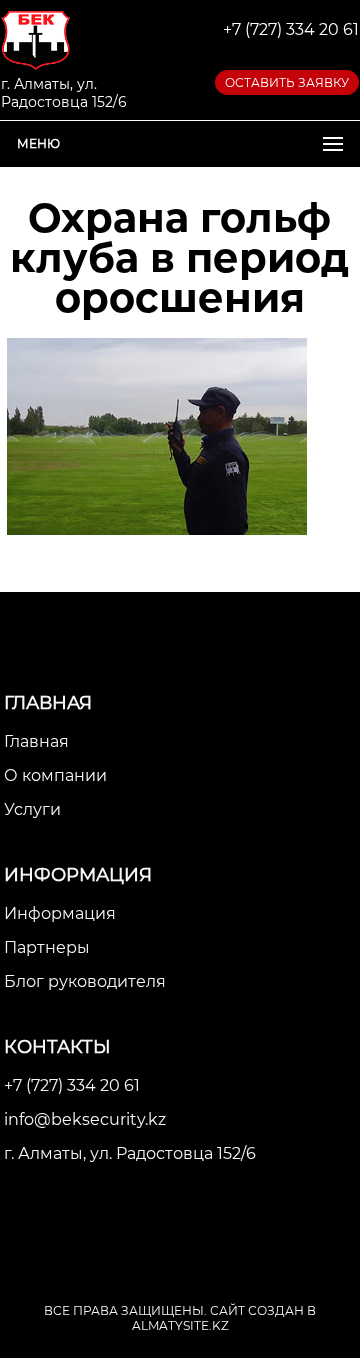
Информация (60, 913)
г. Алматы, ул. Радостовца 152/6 (130, 1153)
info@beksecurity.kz (85, 1119)
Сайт (227, 1310)
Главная (36, 741)
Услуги (32, 809)
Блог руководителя (85, 981)
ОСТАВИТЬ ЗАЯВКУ (287, 82)
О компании (55, 775)
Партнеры (47, 947)
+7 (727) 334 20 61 (291, 29)
